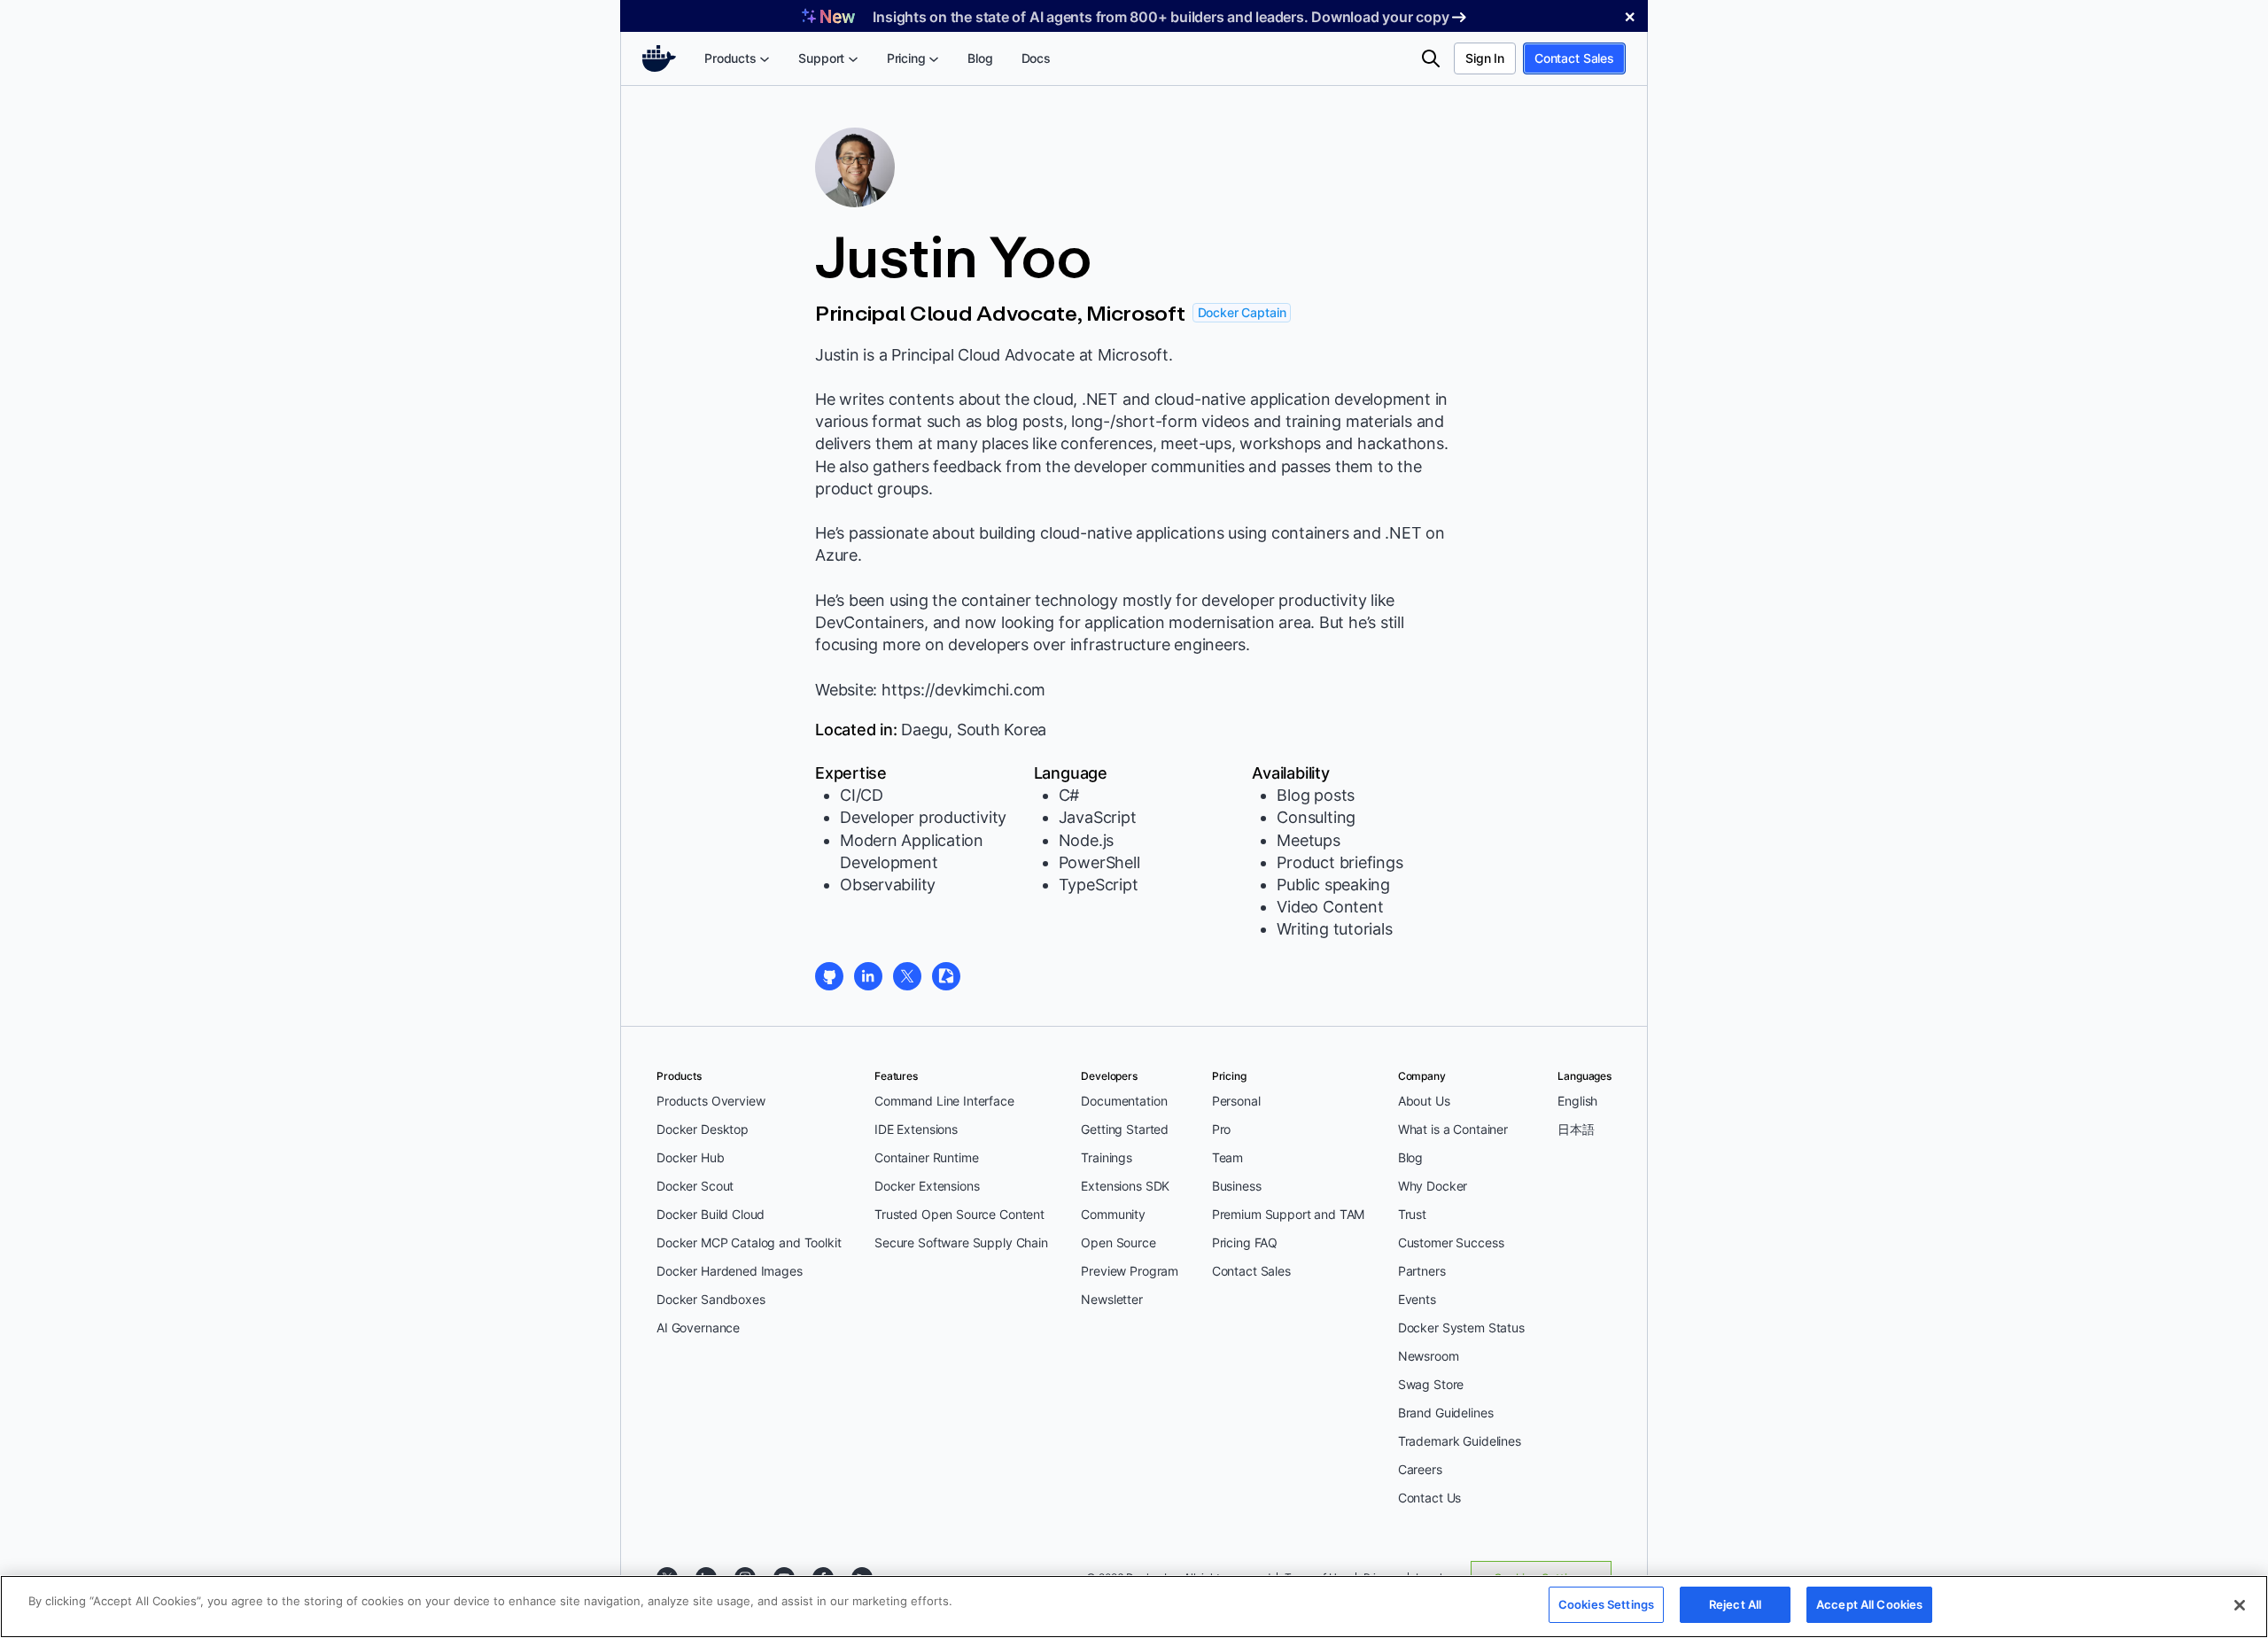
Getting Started (1125, 1129)
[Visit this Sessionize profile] (946, 976)
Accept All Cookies (1869, 1604)
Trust (1412, 1214)
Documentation (1124, 1101)
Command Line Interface (944, 1101)
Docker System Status (1461, 1327)
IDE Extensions (916, 1129)
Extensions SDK (1125, 1186)
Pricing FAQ (1245, 1242)
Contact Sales (1574, 58)
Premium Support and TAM (1289, 1214)
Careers (1420, 1469)
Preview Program (1130, 1271)
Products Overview (711, 1101)
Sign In (1485, 58)
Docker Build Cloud (711, 1214)
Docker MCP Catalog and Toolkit (749, 1242)
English (1577, 1101)
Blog (1410, 1157)
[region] (1134, 1607)
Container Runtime (926, 1157)
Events (1417, 1299)
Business (1237, 1186)
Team (1227, 1157)
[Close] (2240, 1605)
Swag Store (1431, 1384)
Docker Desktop (703, 1129)
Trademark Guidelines (1460, 1441)
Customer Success (1451, 1242)
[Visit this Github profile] (829, 976)
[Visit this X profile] (907, 976)
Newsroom (1429, 1356)
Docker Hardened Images (730, 1271)
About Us (1424, 1101)
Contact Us (1430, 1498)
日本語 (1576, 1129)
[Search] (1431, 58)
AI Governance (698, 1327)
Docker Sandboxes (711, 1299)
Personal (1236, 1101)
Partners (1422, 1271)
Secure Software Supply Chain (961, 1242)
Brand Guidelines (1446, 1413)
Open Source (1118, 1242)
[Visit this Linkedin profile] (868, 976)
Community (1113, 1214)
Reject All (1735, 1604)
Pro (1222, 1129)
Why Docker (1433, 1186)
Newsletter (1112, 1299)
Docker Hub (691, 1157)
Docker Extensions (927, 1186)
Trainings (1107, 1157)
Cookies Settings (1606, 1604)
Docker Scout (695, 1186)
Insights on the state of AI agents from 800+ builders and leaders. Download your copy (1161, 17)
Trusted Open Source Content (959, 1214)
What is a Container (1453, 1129)
